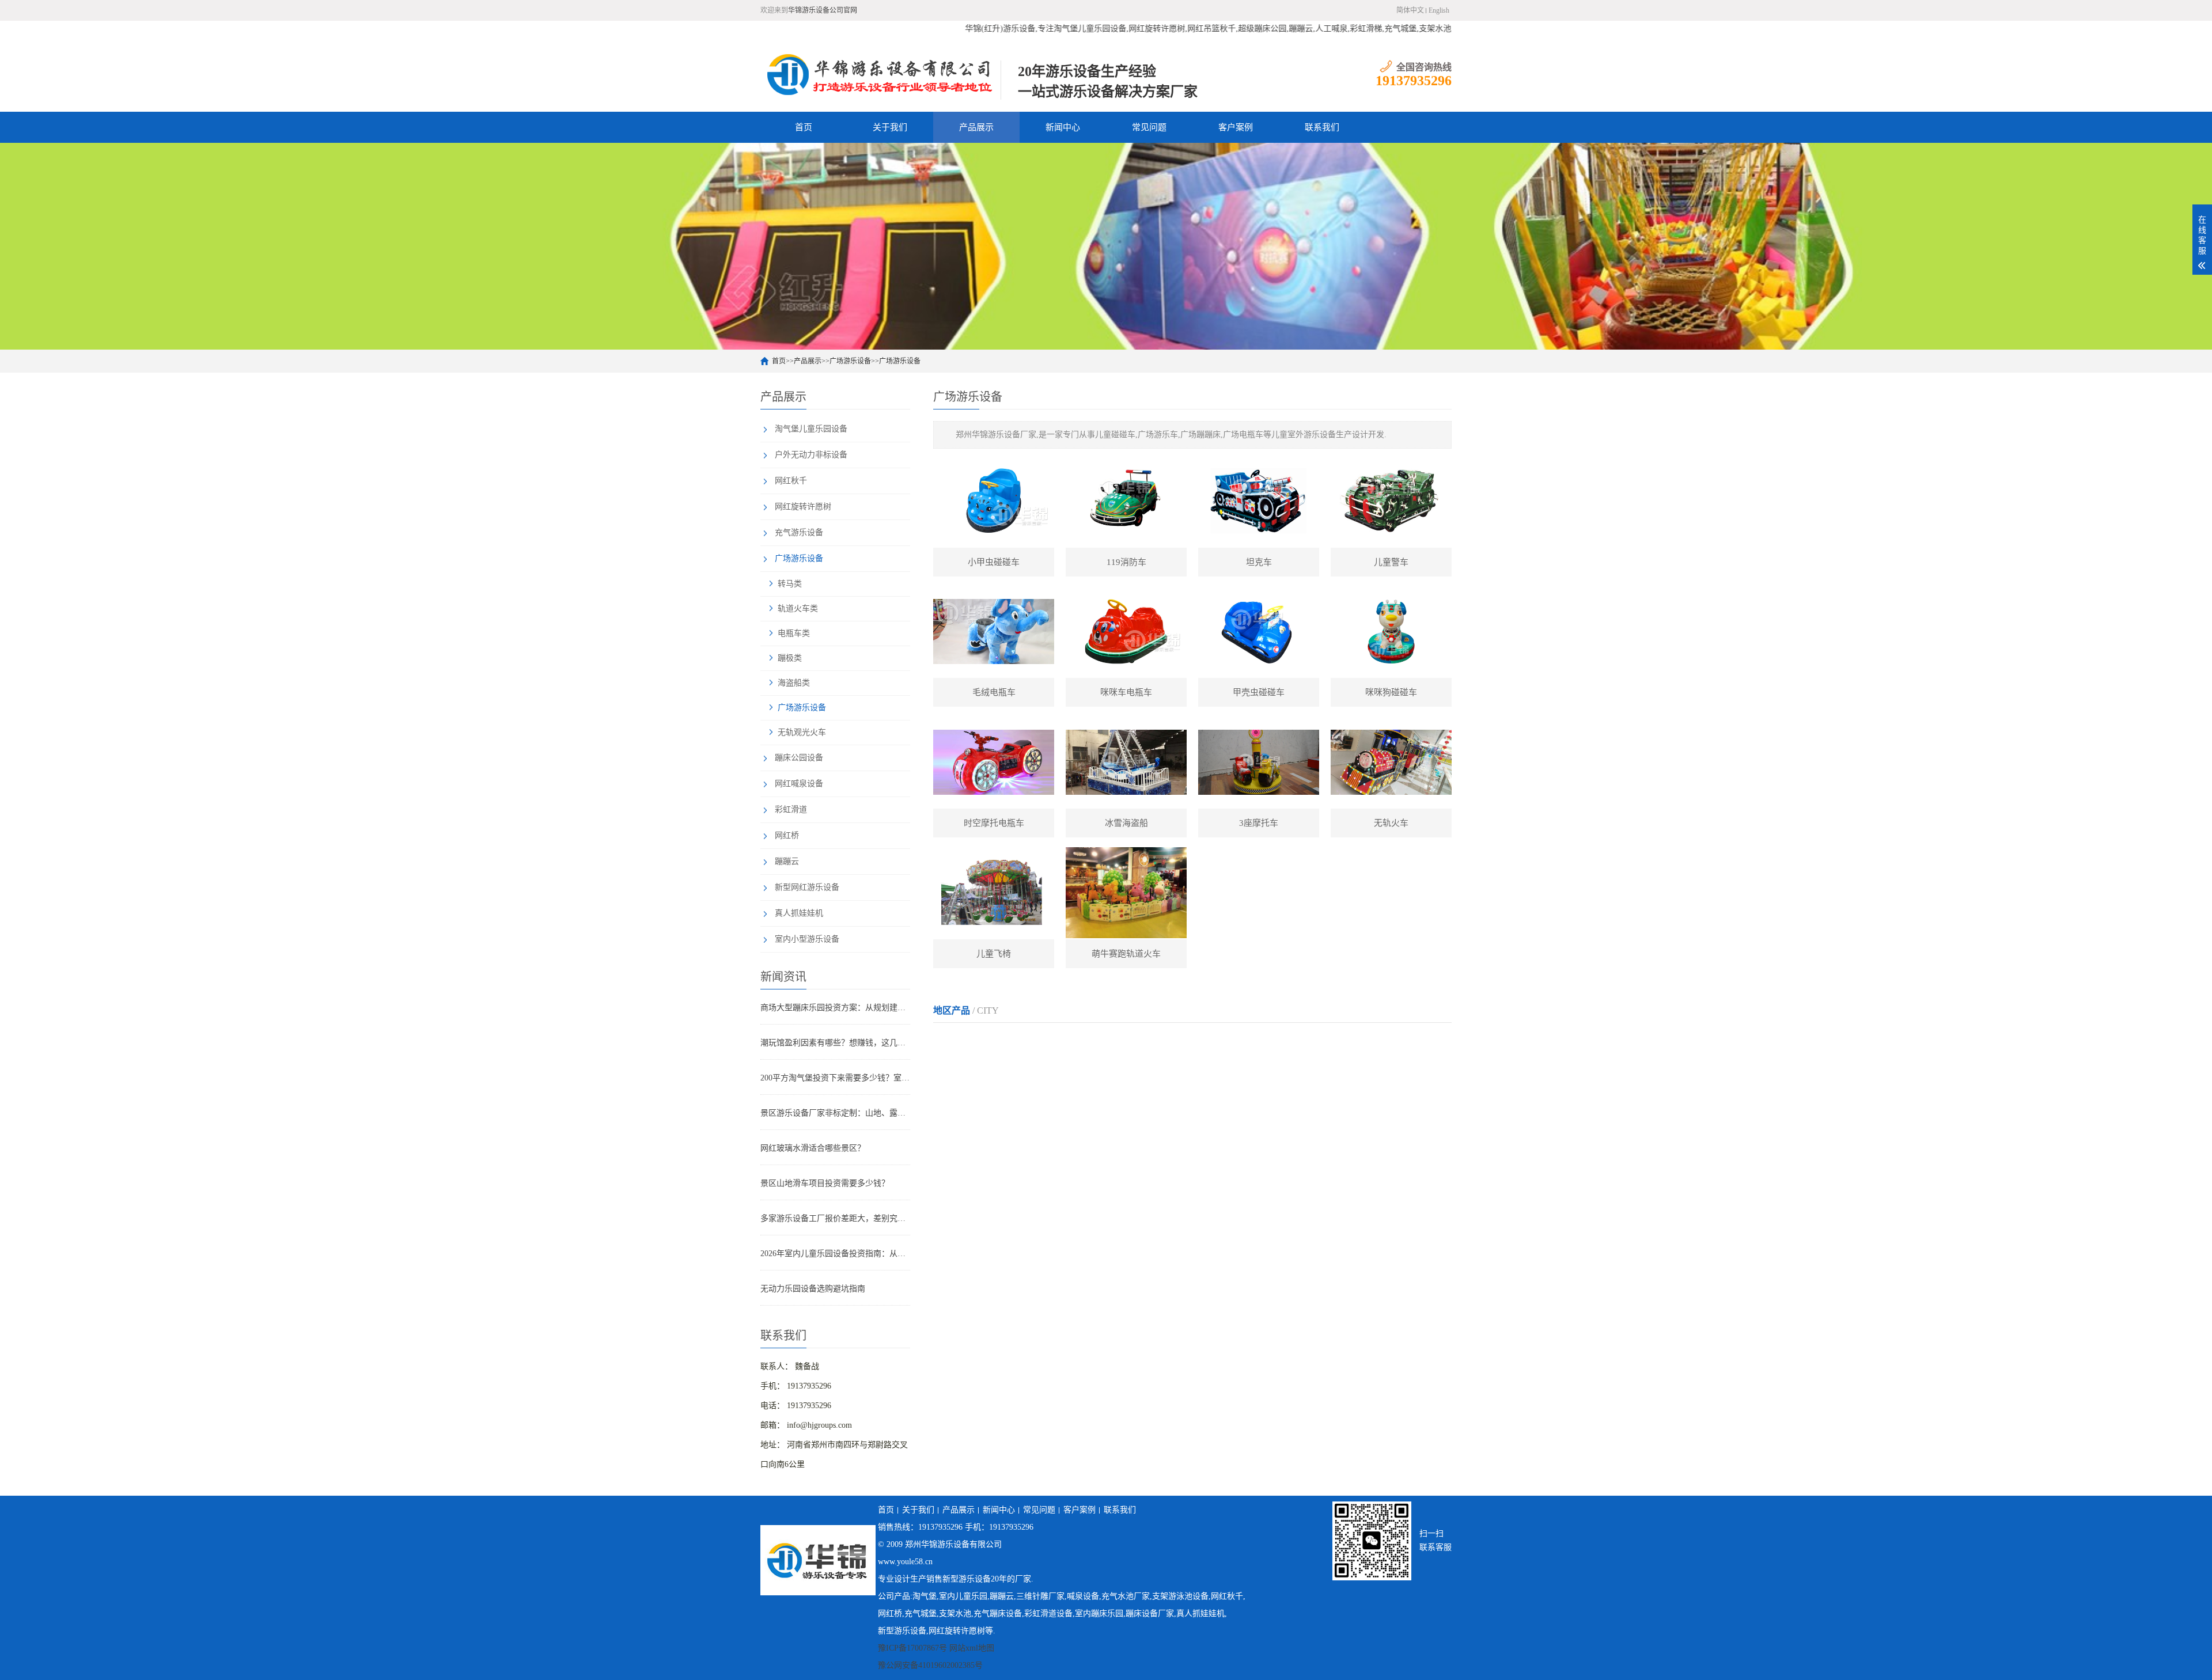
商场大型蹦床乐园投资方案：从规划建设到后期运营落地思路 (835, 1008)
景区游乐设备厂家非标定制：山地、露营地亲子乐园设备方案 (835, 1113)
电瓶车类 (794, 633)
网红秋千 (791, 481)
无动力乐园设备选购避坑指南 (813, 1289)
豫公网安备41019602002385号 (930, 1665)
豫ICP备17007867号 (912, 1648)
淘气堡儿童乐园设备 (811, 429)
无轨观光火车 (802, 732)
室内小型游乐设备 (807, 939)
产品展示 (976, 127)
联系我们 (1322, 127)
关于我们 (890, 127)
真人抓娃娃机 (799, 913)
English (1439, 10)
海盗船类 (794, 683)
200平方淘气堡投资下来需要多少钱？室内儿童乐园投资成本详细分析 (835, 1078)
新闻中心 (1063, 127)
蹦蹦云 (787, 861)
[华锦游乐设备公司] (880, 74)
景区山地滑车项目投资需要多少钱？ (825, 1183)
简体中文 (1410, 10)
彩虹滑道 (791, 809)
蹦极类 (790, 658)
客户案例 (1236, 127)
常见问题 (1149, 127)
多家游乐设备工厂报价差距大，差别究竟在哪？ (835, 1218)
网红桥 (787, 835)
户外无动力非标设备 (811, 455)
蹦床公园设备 (799, 758)
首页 (804, 127)
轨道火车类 (798, 608)
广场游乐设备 (850, 361)
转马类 (790, 584)
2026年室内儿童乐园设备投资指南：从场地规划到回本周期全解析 (835, 1254)
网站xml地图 (972, 1648)
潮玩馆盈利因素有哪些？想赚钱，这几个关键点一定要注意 (835, 1043)
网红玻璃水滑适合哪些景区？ (813, 1148)
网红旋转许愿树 (803, 507)
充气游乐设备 (799, 532)
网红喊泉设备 (799, 784)
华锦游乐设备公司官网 (823, 10)
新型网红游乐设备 (807, 887)
